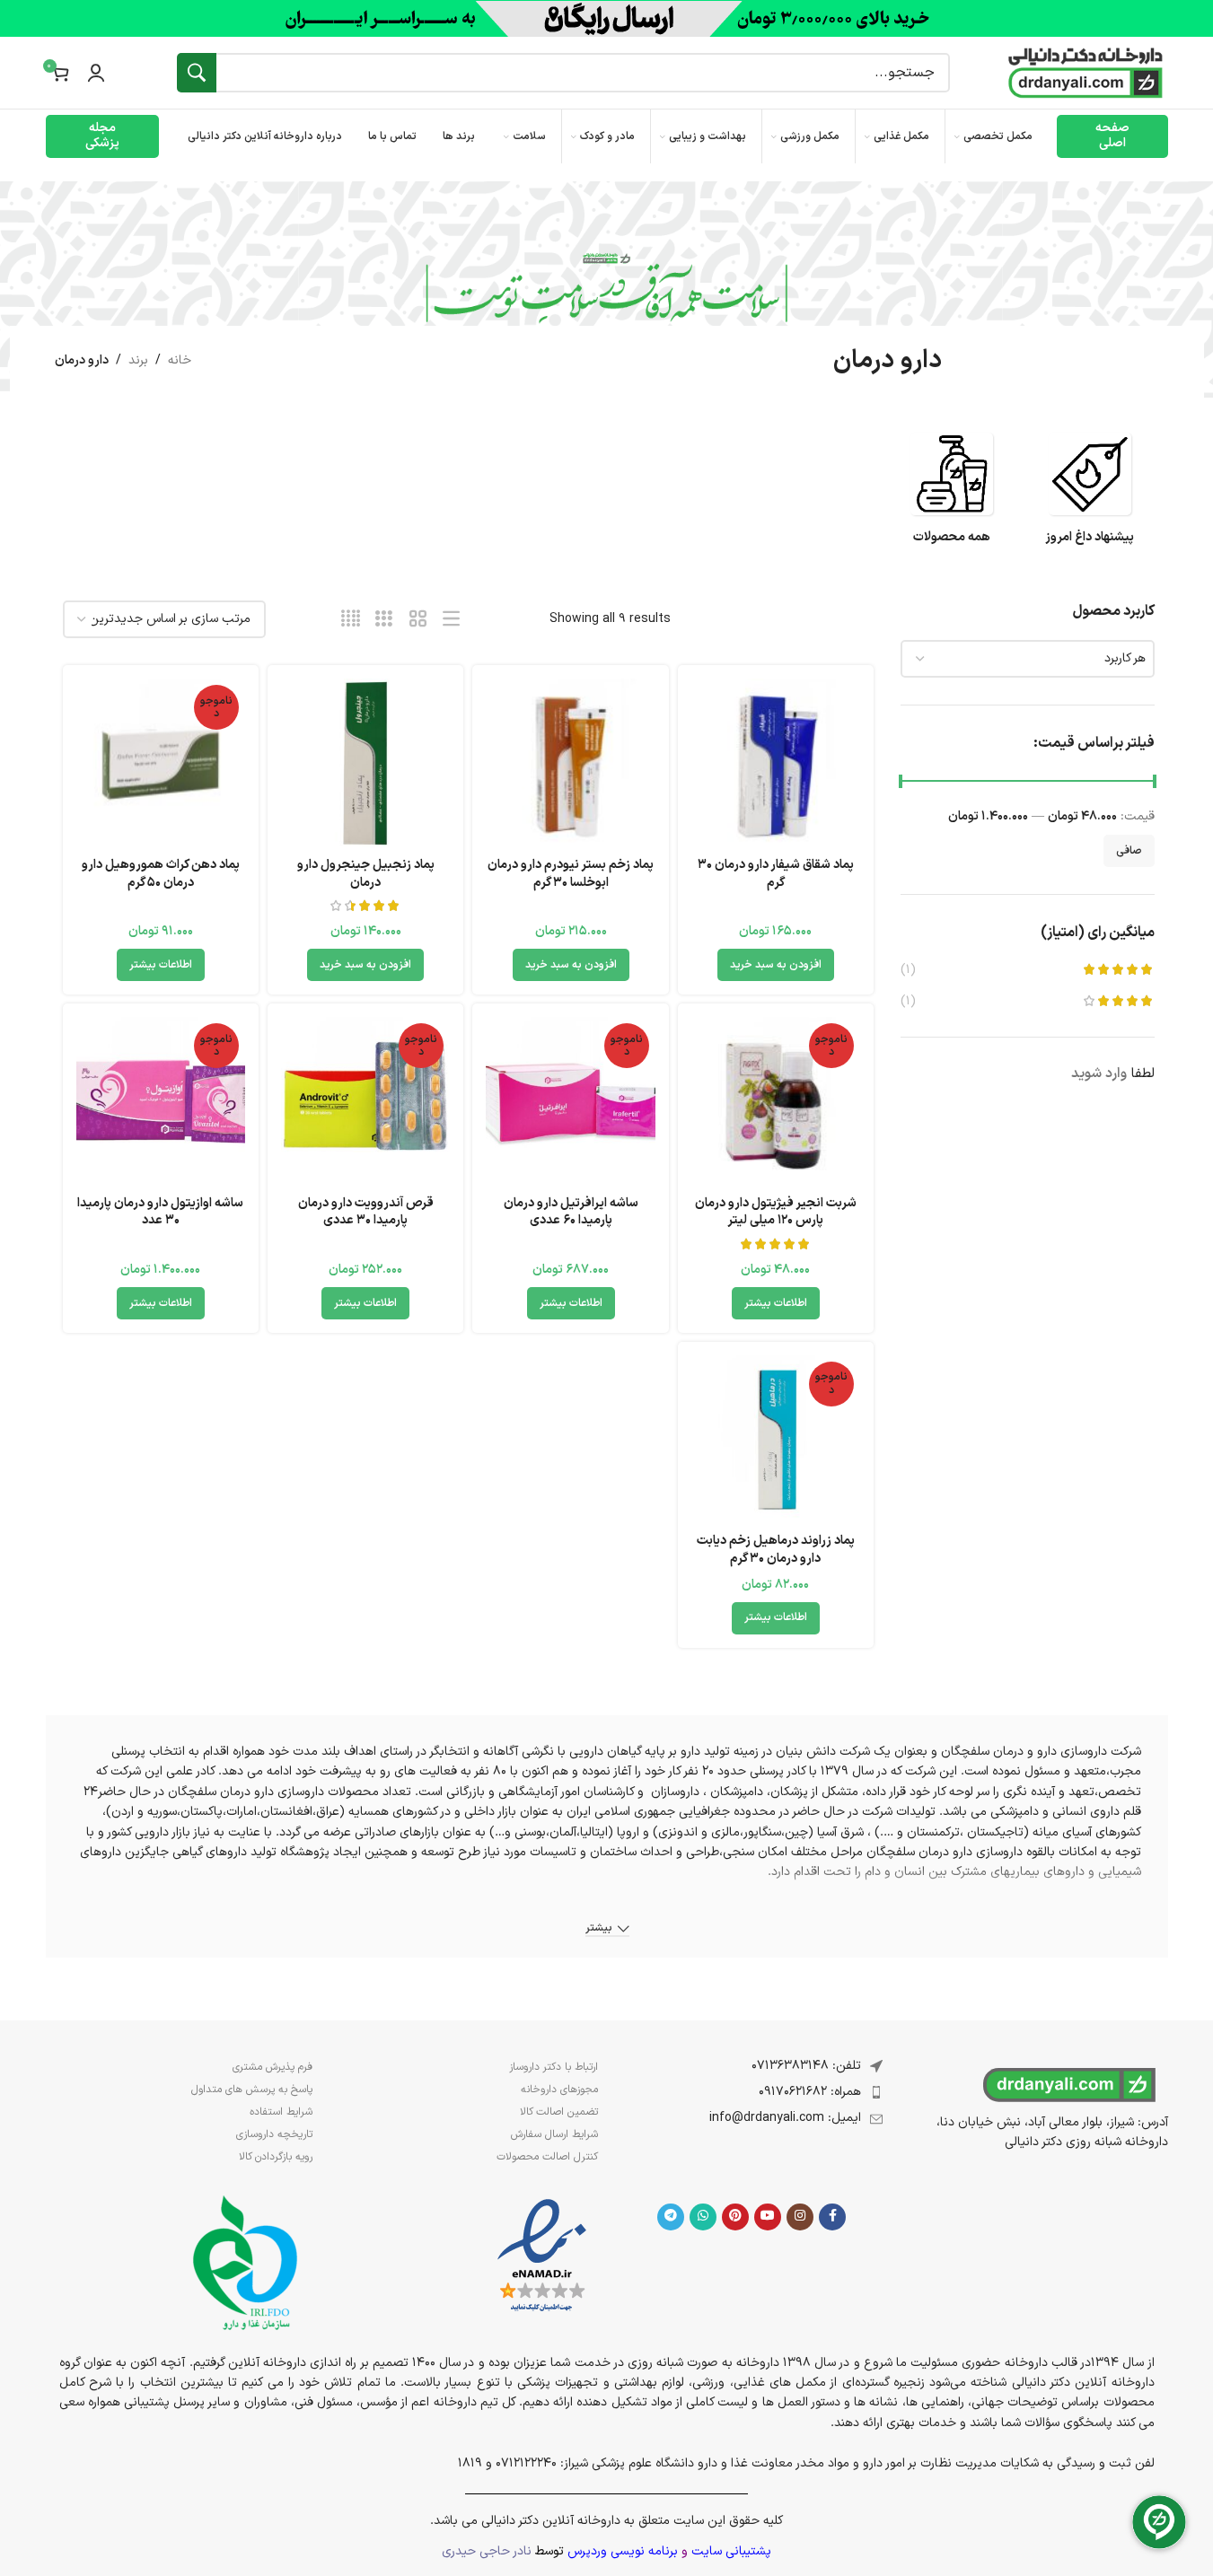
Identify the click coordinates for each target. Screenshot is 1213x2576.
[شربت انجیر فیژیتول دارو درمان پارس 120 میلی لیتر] (776, 1101)
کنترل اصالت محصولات (547, 2157)
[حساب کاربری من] (96, 73)
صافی (1129, 851)
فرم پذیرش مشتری (272, 2067)
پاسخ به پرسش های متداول (252, 2090)
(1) (908, 970)
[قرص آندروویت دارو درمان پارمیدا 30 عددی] (365, 1101)
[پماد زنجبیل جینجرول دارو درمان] (365, 763)
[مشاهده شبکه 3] (384, 620)
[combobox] (1028, 659)
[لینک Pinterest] (735, 2217)
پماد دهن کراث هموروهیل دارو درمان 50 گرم (161, 874)
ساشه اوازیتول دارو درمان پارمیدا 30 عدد (160, 1212)
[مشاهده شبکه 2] (418, 620)
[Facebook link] (832, 2217)
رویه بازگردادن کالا (276, 2157)
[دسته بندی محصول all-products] (952, 496)
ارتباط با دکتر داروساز (554, 2067)
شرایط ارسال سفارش (554, 2134)
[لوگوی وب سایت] (1086, 72)
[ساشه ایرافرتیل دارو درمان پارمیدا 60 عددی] (570, 1101)
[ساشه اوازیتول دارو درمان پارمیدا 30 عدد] (161, 1101)
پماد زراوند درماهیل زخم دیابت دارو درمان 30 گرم (776, 1550)
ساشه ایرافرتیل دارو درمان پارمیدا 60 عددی (571, 1212)
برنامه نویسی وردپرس (623, 2551)
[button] (776, 965)
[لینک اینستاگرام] (800, 2217)
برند (138, 360)
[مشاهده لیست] (451, 620)
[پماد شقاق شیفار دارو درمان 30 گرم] (776, 763)
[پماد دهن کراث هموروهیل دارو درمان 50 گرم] (161, 763)
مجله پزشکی (102, 136)
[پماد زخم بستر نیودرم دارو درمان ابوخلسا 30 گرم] (570, 763)
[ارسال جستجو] (197, 73)
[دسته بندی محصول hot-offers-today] (1090, 496)
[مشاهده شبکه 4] (351, 620)
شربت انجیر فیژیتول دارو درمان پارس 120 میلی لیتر (776, 1212)
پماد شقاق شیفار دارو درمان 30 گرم (776, 874)
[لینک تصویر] (542, 2256)
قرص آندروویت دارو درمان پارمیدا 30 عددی (366, 1212)
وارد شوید (1099, 1074)
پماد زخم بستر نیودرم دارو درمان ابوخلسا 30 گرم (571, 874)
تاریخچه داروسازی (274, 2134)
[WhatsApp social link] (703, 2217)
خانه (180, 360)
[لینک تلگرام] (671, 2217)
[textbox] (1028, 659)
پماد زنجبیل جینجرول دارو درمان (366, 874)
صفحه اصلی (1112, 136)
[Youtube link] (768, 2217)
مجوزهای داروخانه (559, 2090)
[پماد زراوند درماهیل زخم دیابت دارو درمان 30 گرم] (776, 1440)
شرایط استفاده (281, 2112)
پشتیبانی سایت (731, 2551)
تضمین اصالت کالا (559, 2112)
